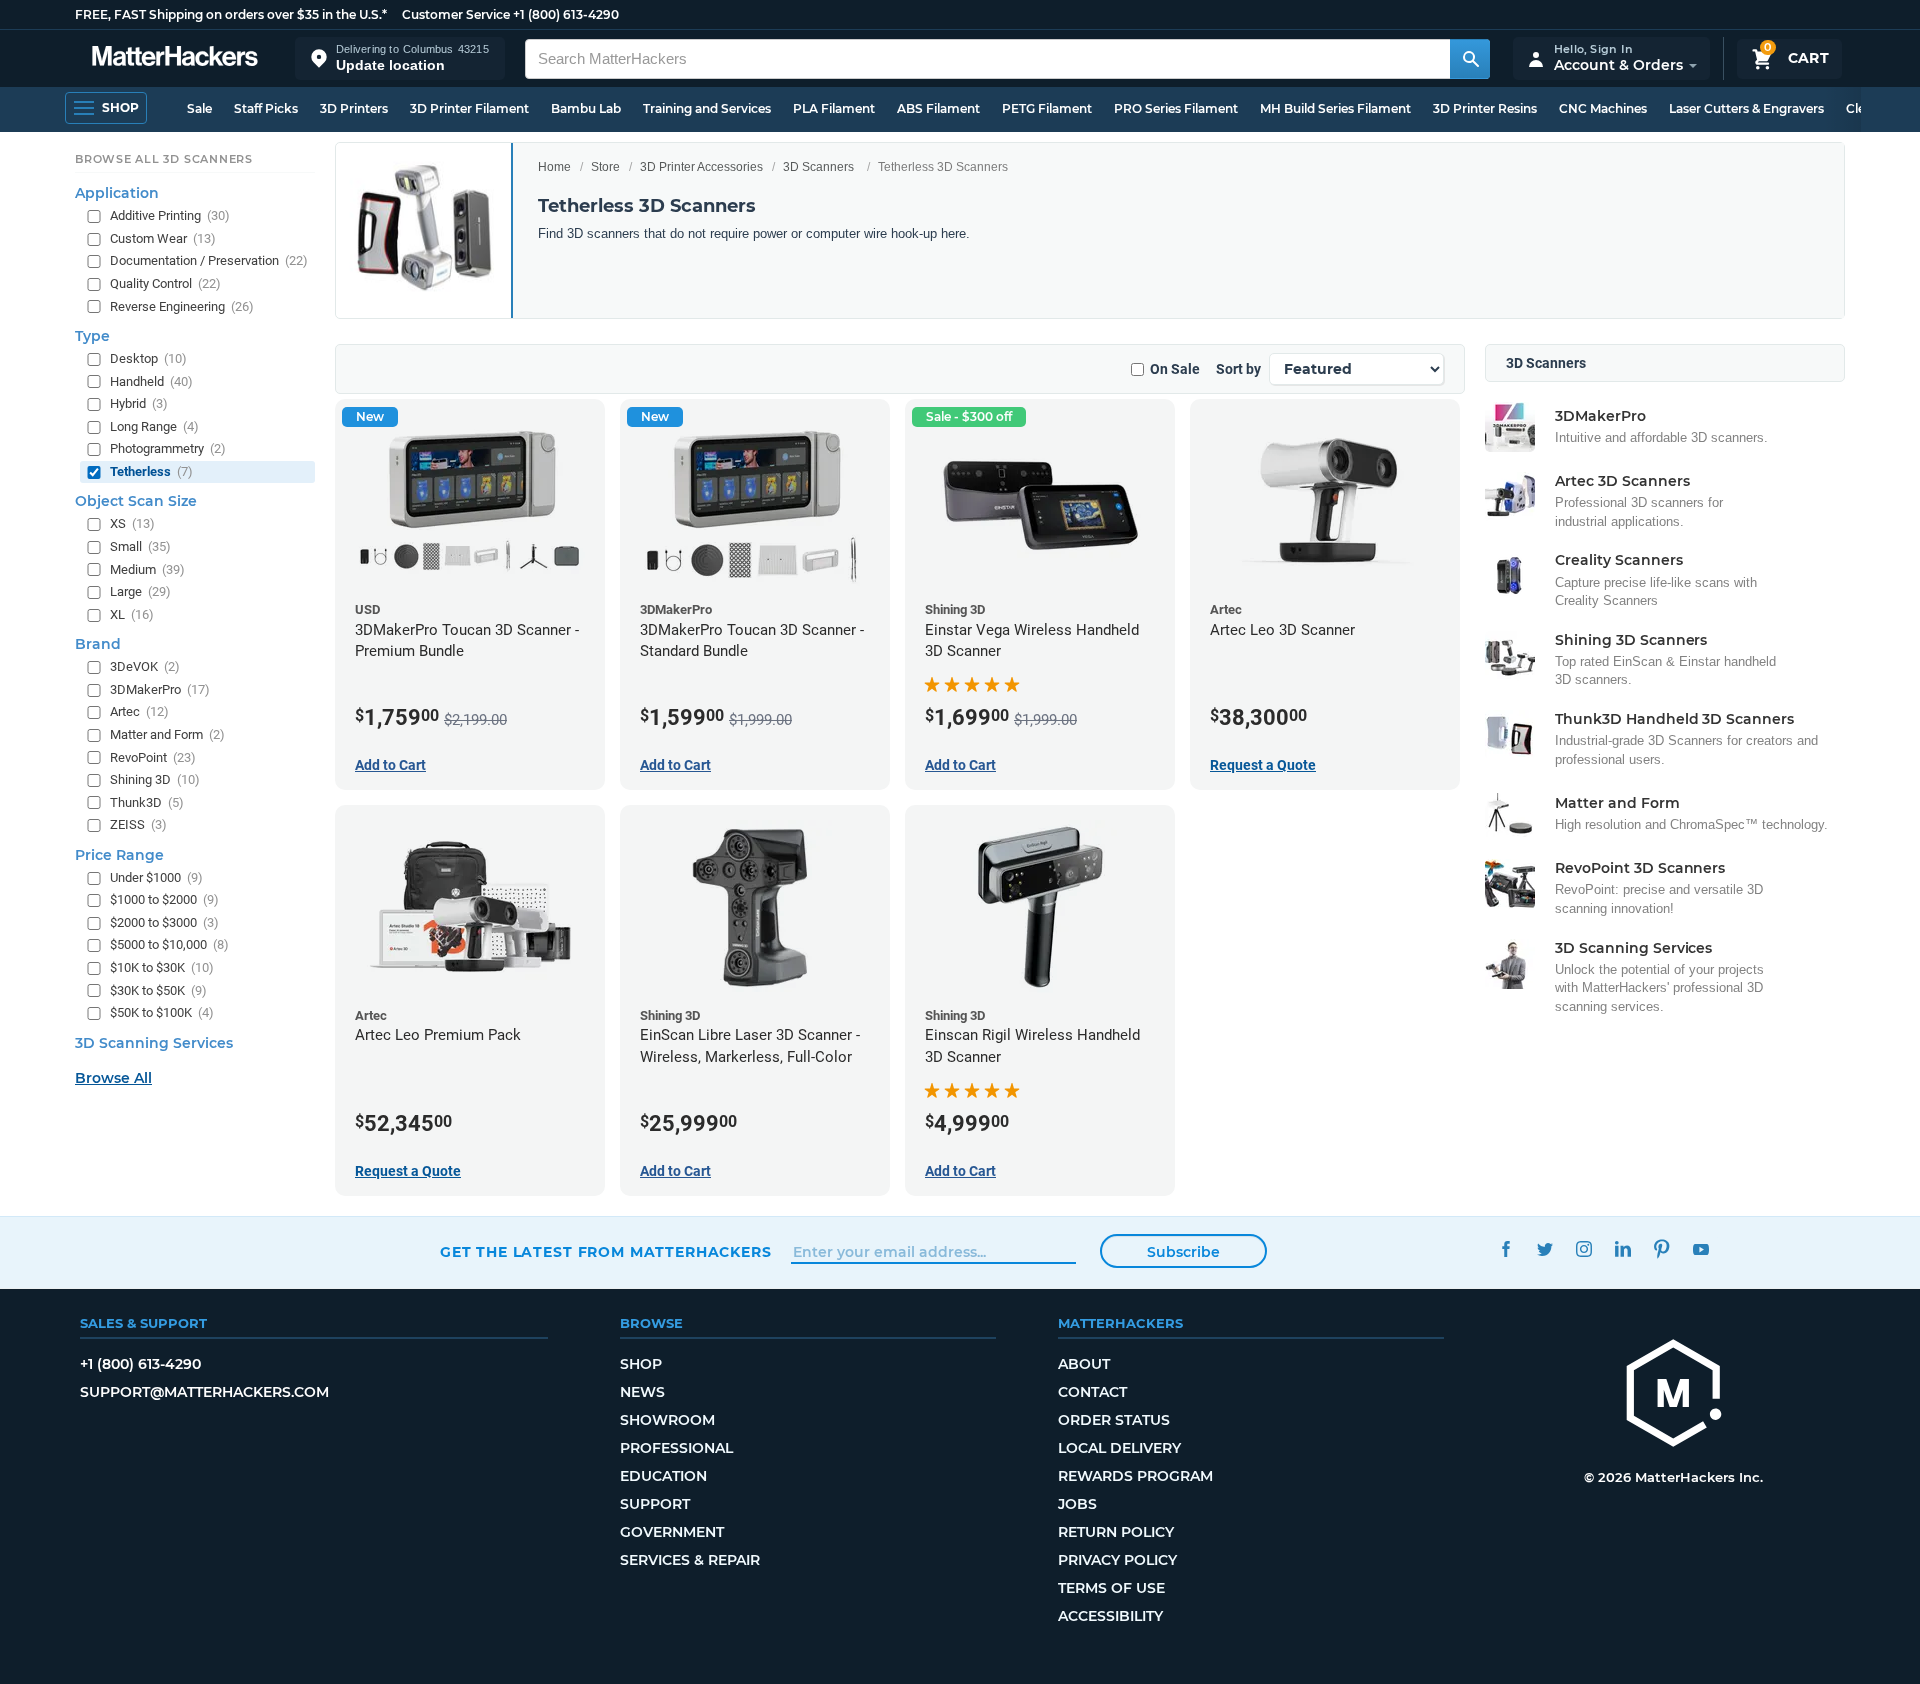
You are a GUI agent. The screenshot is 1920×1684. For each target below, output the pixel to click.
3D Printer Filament (469, 108)
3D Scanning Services (154, 1043)
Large (140, 592)
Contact (1092, 1392)
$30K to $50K (158, 990)
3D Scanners (818, 167)
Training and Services (707, 108)
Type (92, 337)
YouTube (1700, 1249)
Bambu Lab (586, 108)
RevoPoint (153, 757)
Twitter (1544, 1249)
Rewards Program (1135, 1476)
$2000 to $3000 (164, 922)
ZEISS (138, 825)
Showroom (667, 1420)
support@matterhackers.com (204, 1392)
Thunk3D (147, 802)
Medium (147, 569)
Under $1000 (156, 877)
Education (663, 1476)
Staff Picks (266, 108)
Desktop (148, 359)
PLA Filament (834, 108)
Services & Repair (690, 1560)
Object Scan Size (136, 502)
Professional (676, 1448)
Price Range (119, 855)
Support (655, 1504)
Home (554, 167)
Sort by (1238, 369)
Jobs (1077, 1504)
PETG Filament (1047, 108)
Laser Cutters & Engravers (1746, 108)
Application (117, 194)
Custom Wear (163, 238)
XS (132, 524)
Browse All (113, 1078)
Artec (139, 712)
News (642, 1392)
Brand (98, 645)
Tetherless (151, 471)
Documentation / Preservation (209, 261)
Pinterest (1661, 1249)
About (1084, 1364)
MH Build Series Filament (1335, 108)
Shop (641, 1364)
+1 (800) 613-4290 (566, 14)
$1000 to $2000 (164, 900)
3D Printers (354, 108)
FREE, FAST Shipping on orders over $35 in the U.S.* (231, 14)
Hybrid (139, 404)
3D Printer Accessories (701, 167)
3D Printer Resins (1485, 108)
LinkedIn (1622, 1249)
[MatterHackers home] (175, 58)
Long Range (154, 426)
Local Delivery (1119, 1448)
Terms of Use (1111, 1588)
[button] (400, 58)
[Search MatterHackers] (1470, 59)
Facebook (1505, 1249)
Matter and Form (167, 734)
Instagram (1583, 1249)
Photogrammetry (168, 449)
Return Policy (1116, 1532)
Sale (199, 108)
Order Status (1114, 1420)
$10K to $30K (162, 967)
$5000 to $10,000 (169, 945)
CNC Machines (1603, 108)
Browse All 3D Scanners (164, 159)
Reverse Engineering (182, 306)
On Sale (1175, 369)
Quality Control (165, 283)
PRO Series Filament (1176, 108)
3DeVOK (145, 667)
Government (672, 1532)
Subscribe (1183, 1252)
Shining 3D (155, 780)
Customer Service (456, 14)
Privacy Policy (1117, 1560)
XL (132, 614)
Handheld (151, 381)
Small (140, 546)
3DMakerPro (160, 689)
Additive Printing (170, 216)
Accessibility (1110, 1616)
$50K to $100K (162, 1013)
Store (605, 167)
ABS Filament (938, 108)
